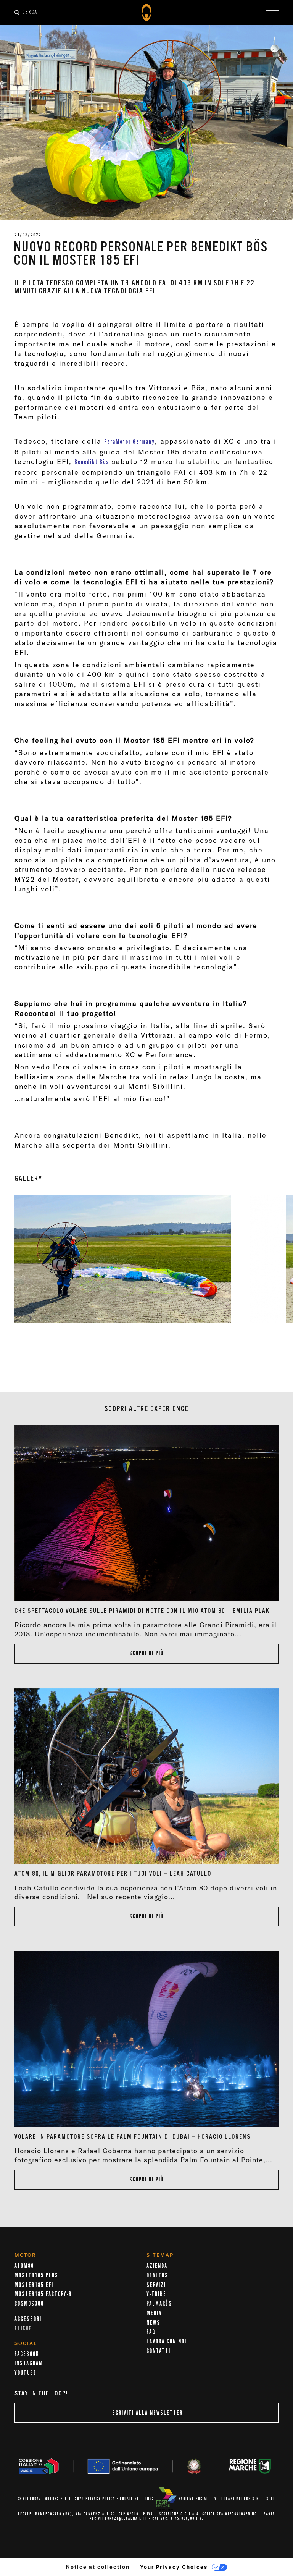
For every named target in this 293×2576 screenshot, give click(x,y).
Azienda (157, 2266)
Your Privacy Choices (174, 2567)
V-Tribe (156, 2294)
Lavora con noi (167, 2342)
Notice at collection (98, 2567)
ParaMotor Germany (130, 442)
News (153, 2323)
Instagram (29, 2363)
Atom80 (24, 2266)
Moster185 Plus (36, 2275)
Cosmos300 (29, 2304)
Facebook (27, 2354)
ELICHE (23, 2329)
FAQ (151, 2332)
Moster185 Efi (34, 2285)
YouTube (26, 2373)
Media (154, 2313)
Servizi (156, 2285)
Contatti (159, 2351)
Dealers (157, 2275)
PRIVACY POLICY (100, 2499)
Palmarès (159, 2304)
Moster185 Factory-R (43, 2294)
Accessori (28, 2319)
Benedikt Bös (92, 462)
